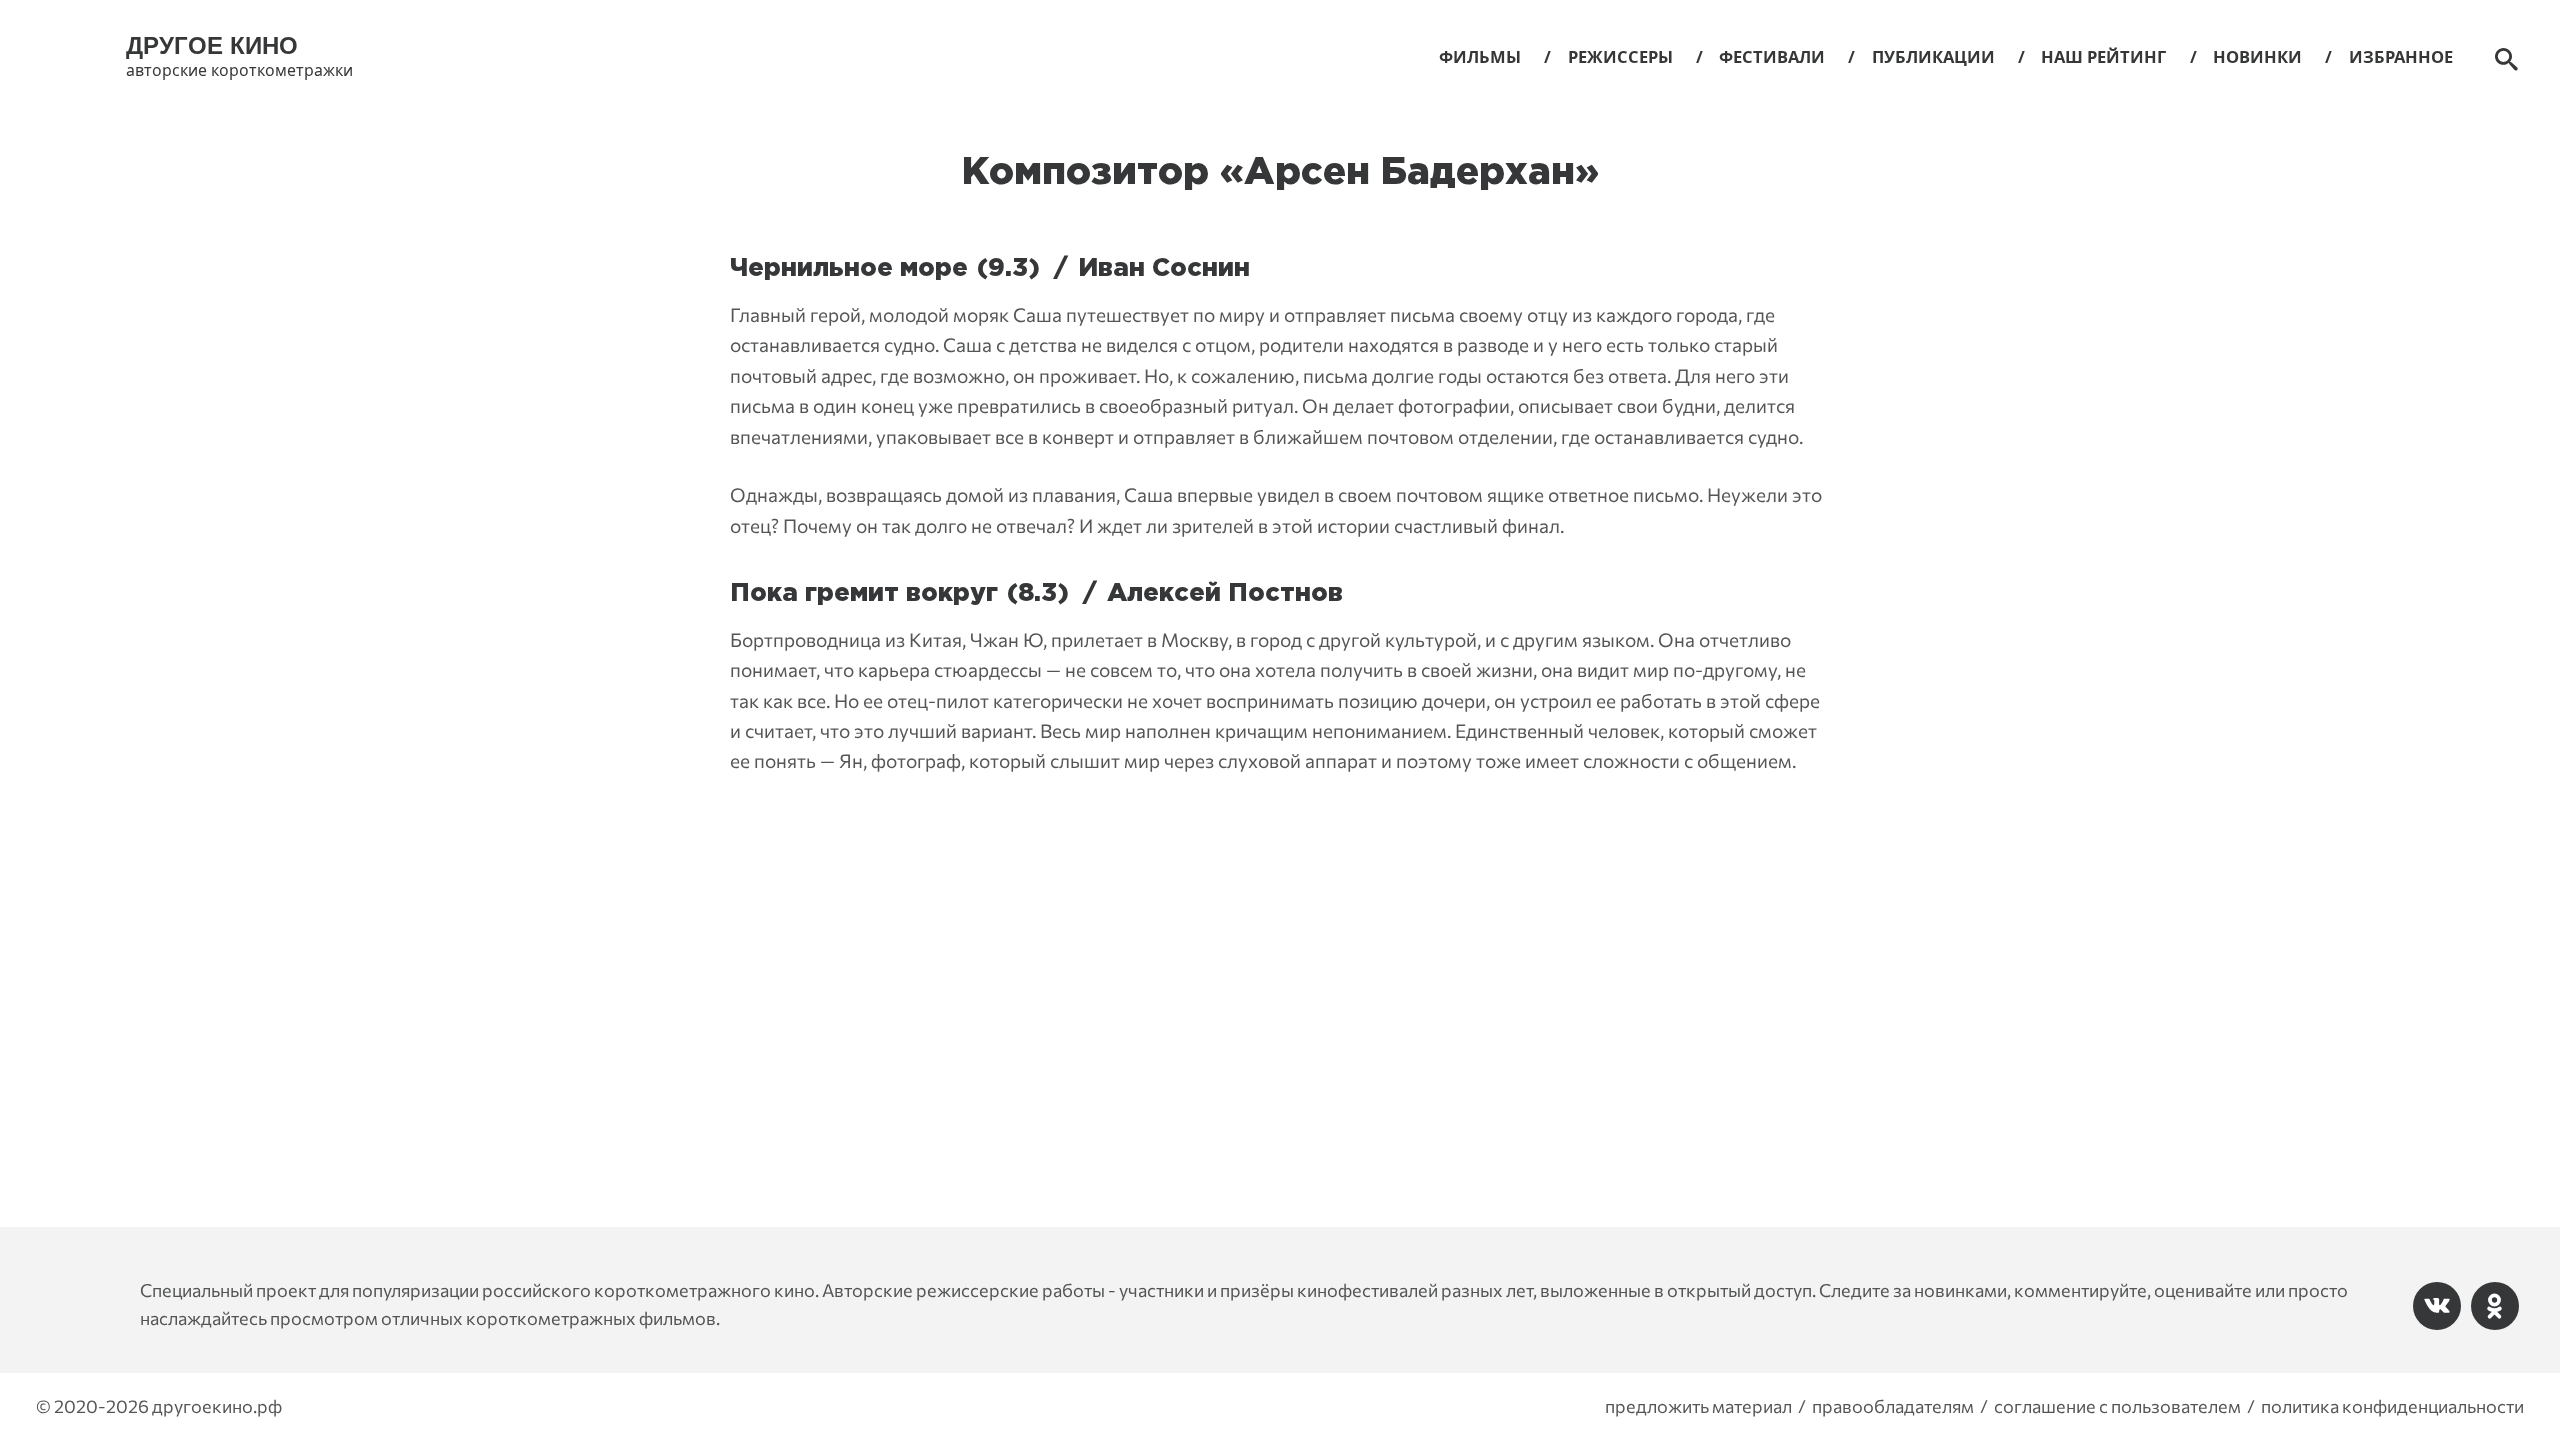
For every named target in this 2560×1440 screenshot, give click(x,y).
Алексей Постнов (1225, 593)
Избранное (2401, 56)
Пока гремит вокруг (864, 593)
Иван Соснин (1164, 268)
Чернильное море (849, 268)
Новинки (2257, 56)
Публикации (1933, 56)
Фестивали (1772, 56)
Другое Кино (212, 45)
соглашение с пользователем (2117, 1406)
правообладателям (1893, 1406)
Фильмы (1480, 56)
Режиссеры (1620, 56)
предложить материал (1698, 1406)
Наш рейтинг (2103, 56)
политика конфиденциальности (2392, 1406)
